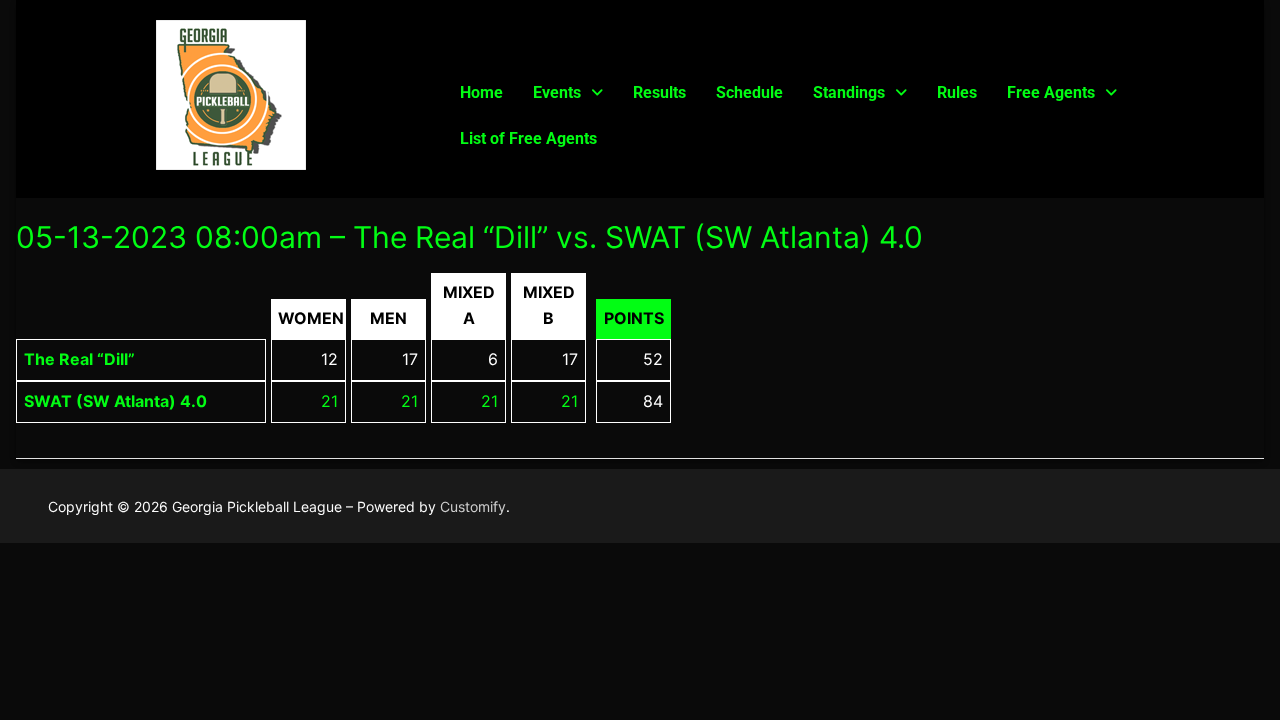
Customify (473, 506)
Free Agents (1051, 92)
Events (557, 92)
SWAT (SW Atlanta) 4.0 (115, 401)
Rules (957, 92)
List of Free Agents (528, 138)
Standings (849, 92)
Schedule (749, 92)
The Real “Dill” (79, 359)
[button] (568, 93)
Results (659, 92)
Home (481, 92)
